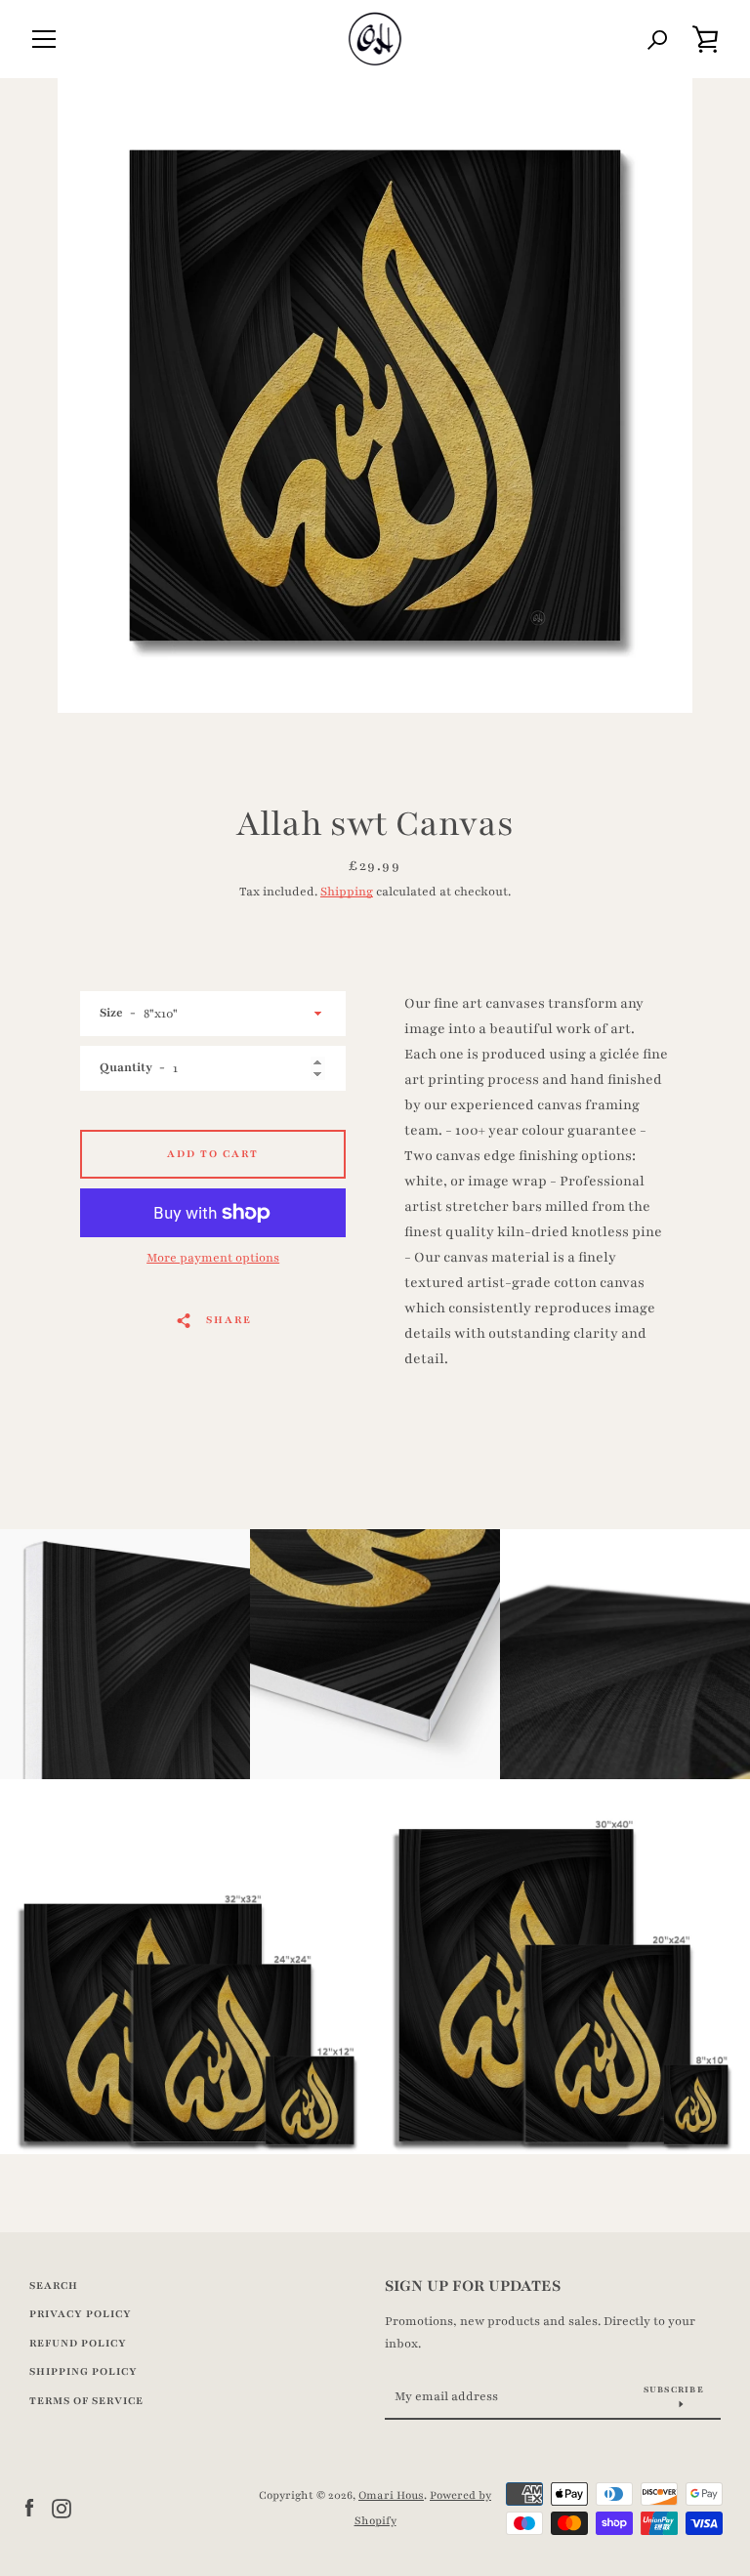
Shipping (347, 892)
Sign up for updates (473, 2286)
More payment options (213, 1258)
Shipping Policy (83, 2371)
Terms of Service (86, 2401)
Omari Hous (391, 2495)
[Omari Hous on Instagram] (62, 2507)
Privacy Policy (81, 2314)
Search (54, 2285)
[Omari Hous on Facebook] (29, 2507)
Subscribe (674, 2389)
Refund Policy (78, 2343)
